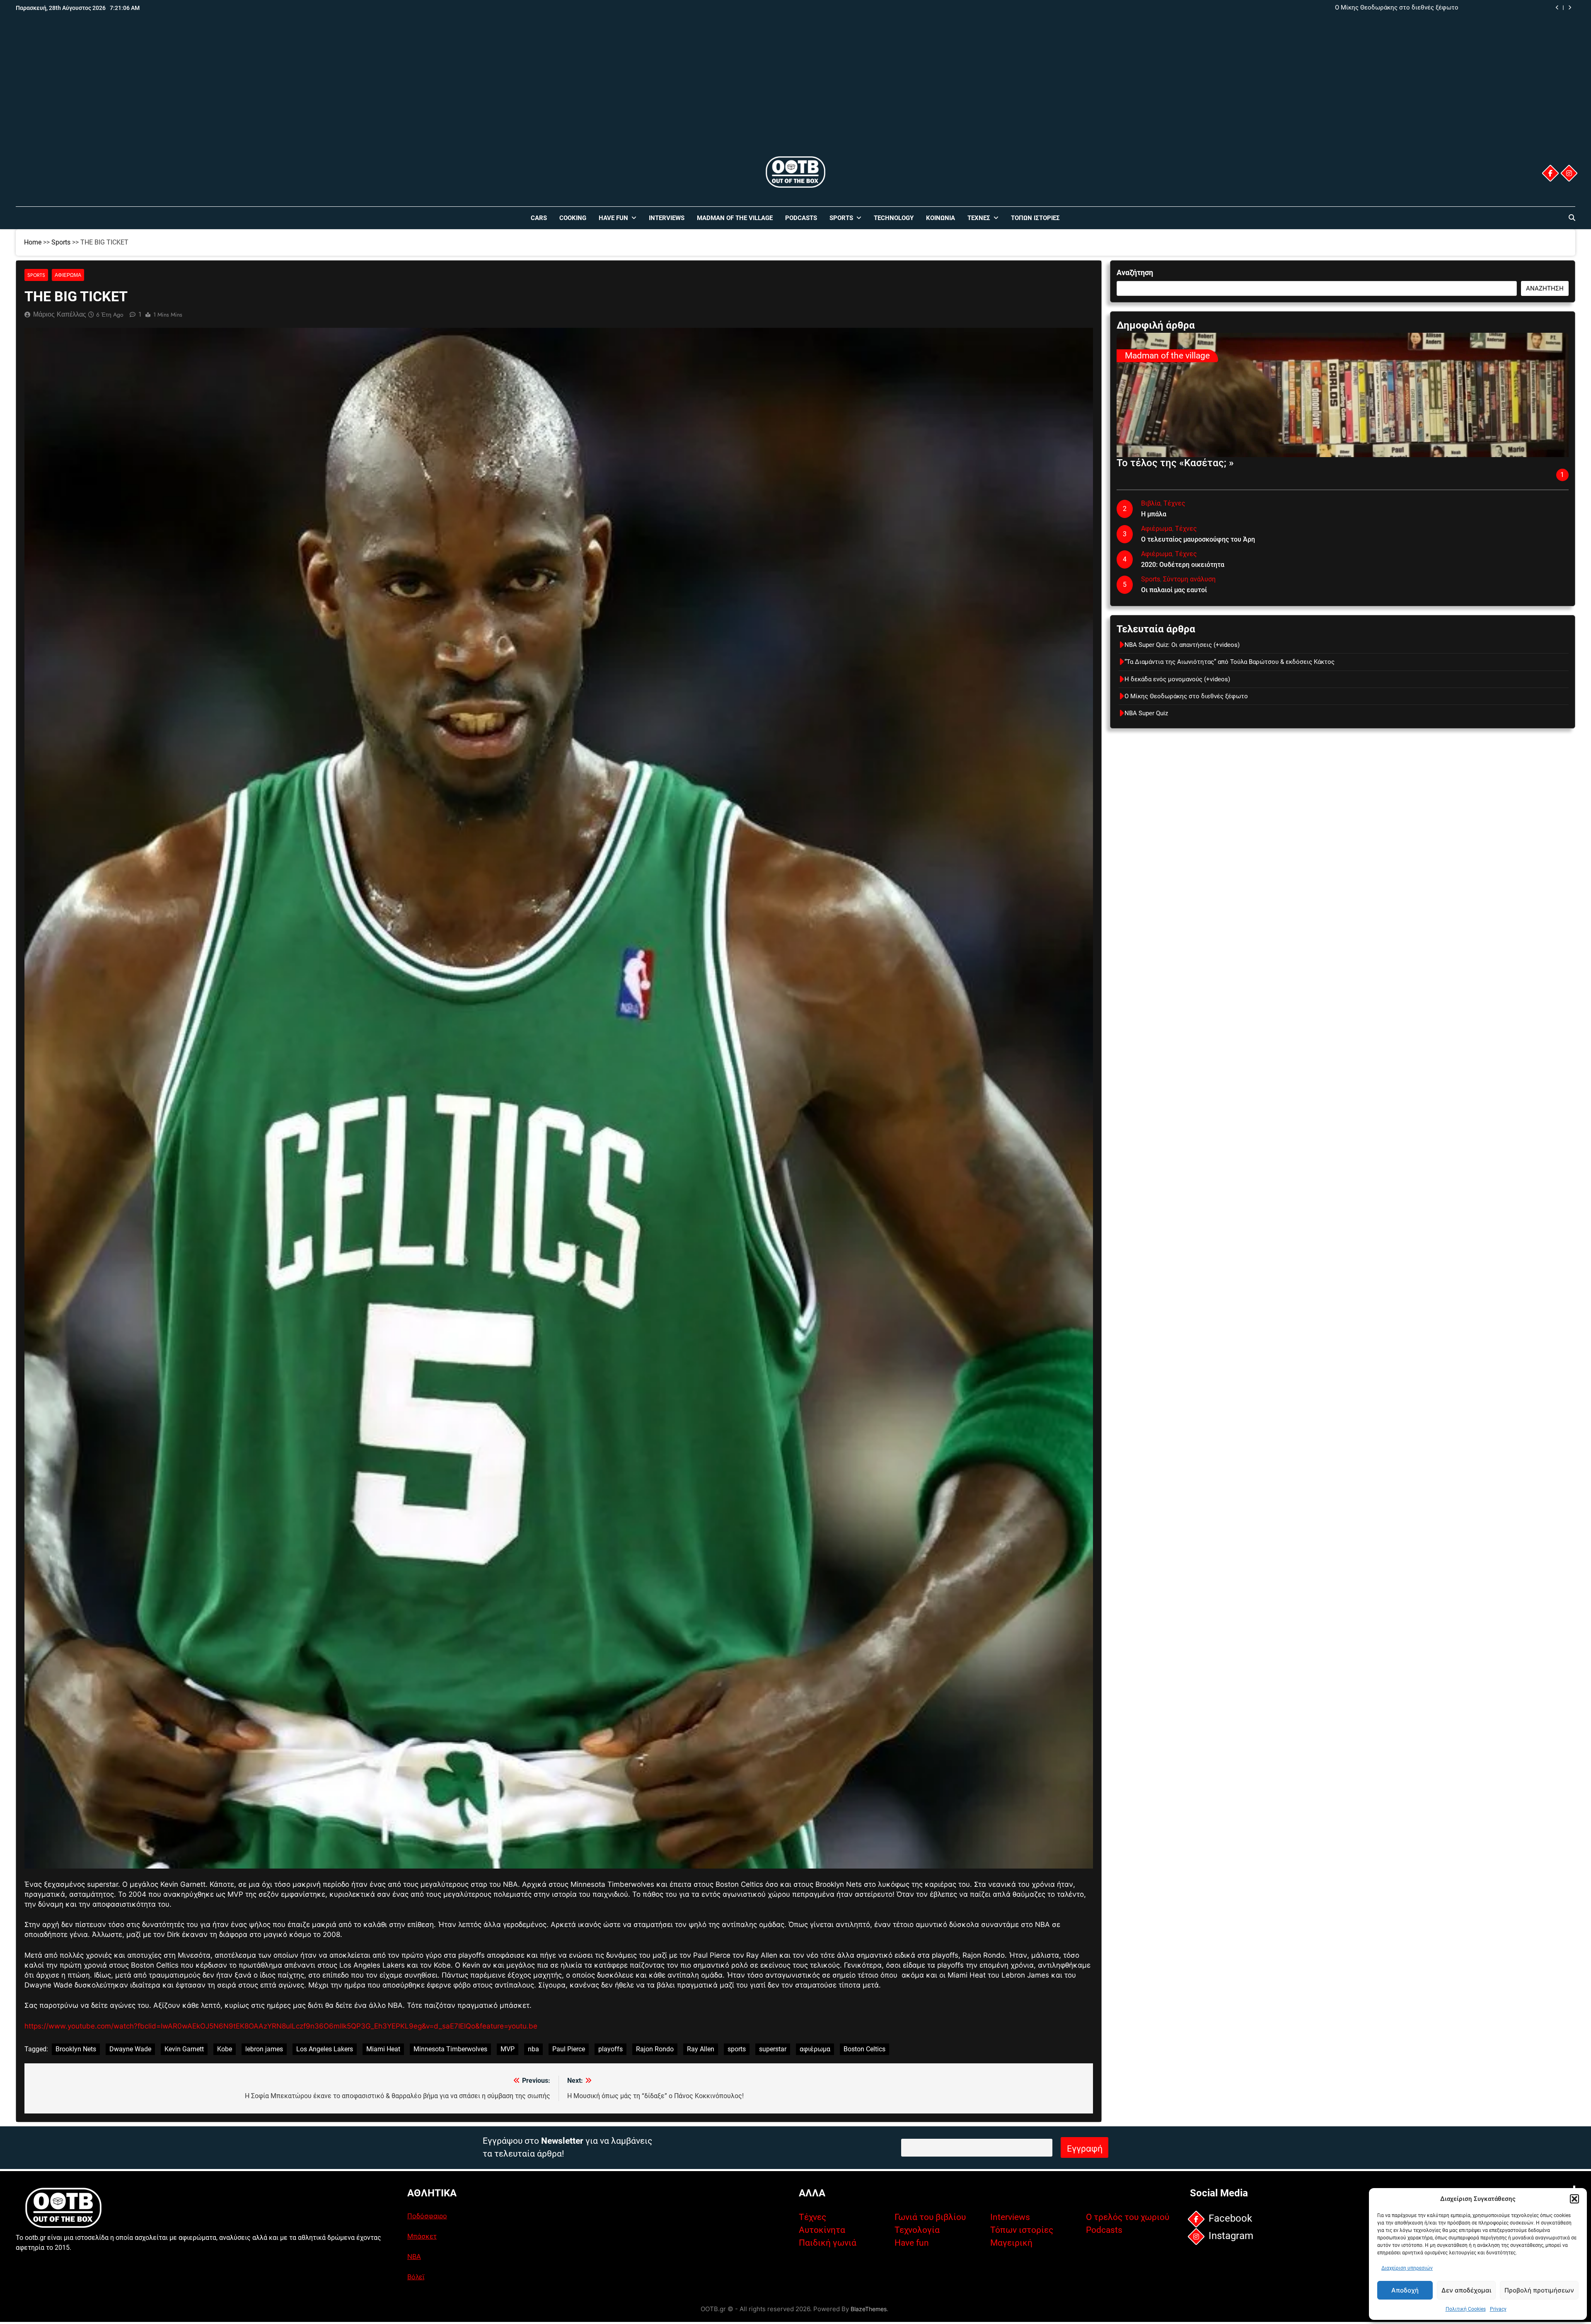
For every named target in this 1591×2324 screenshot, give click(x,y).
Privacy (1498, 2309)
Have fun (912, 2243)
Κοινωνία (941, 218)
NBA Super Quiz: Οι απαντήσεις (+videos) (1182, 645)
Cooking (573, 218)
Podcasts (801, 218)
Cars (539, 218)
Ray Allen (701, 2049)
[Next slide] (1570, 8)
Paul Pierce (569, 2049)
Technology (894, 218)
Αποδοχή (1405, 2290)
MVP (508, 2049)
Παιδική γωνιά (828, 2243)
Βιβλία (1151, 503)
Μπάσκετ (422, 2236)
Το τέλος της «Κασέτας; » (1175, 463)
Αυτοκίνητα (822, 2230)
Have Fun (613, 218)
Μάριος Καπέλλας (60, 314)
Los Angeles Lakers (325, 2049)
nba (533, 2049)
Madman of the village (735, 218)
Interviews (667, 218)
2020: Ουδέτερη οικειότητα (1183, 565)
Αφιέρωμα (68, 275)
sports (737, 2049)
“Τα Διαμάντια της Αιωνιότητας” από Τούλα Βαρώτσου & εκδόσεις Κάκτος (1353, 8)
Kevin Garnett (184, 2049)
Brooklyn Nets (76, 2049)
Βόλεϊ (416, 2277)
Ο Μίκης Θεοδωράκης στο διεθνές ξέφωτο (1186, 696)
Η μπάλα (1154, 514)
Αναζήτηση (1135, 272)
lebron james (264, 2049)
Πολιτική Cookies (1466, 2309)
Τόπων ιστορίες (1022, 2230)
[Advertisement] (795, 92)
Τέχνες (979, 218)
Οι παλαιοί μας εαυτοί (1174, 590)
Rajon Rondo (655, 2049)
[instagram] (1569, 173)
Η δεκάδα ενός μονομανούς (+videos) (1177, 679)
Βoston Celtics (864, 2049)
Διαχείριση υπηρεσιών (1407, 2268)
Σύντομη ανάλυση (1189, 579)
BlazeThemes (869, 2309)
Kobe (225, 2049)
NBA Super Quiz (1146, 713)
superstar (773, 2049)
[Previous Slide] (1557, 8)
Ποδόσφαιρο (427, 2216)
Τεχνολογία (917, 2230)
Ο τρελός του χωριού (1128, 2217)
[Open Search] (1572, 218)
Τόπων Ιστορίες (1035, 218)
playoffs (611, 2049)
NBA (414, 2256)
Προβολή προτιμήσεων (1539, 2290)
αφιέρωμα (815, 2049)
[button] (1574, 2199)
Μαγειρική (1011, 2243)
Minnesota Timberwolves (450, 2049)
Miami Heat (383, 2049)
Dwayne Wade (130, 2049)
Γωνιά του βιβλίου (930, 2217)
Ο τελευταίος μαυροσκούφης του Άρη (1198, 539)
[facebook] (1550, 173)
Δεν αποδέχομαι (1466, 2290)
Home (33, 242)
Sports (841, 218)
